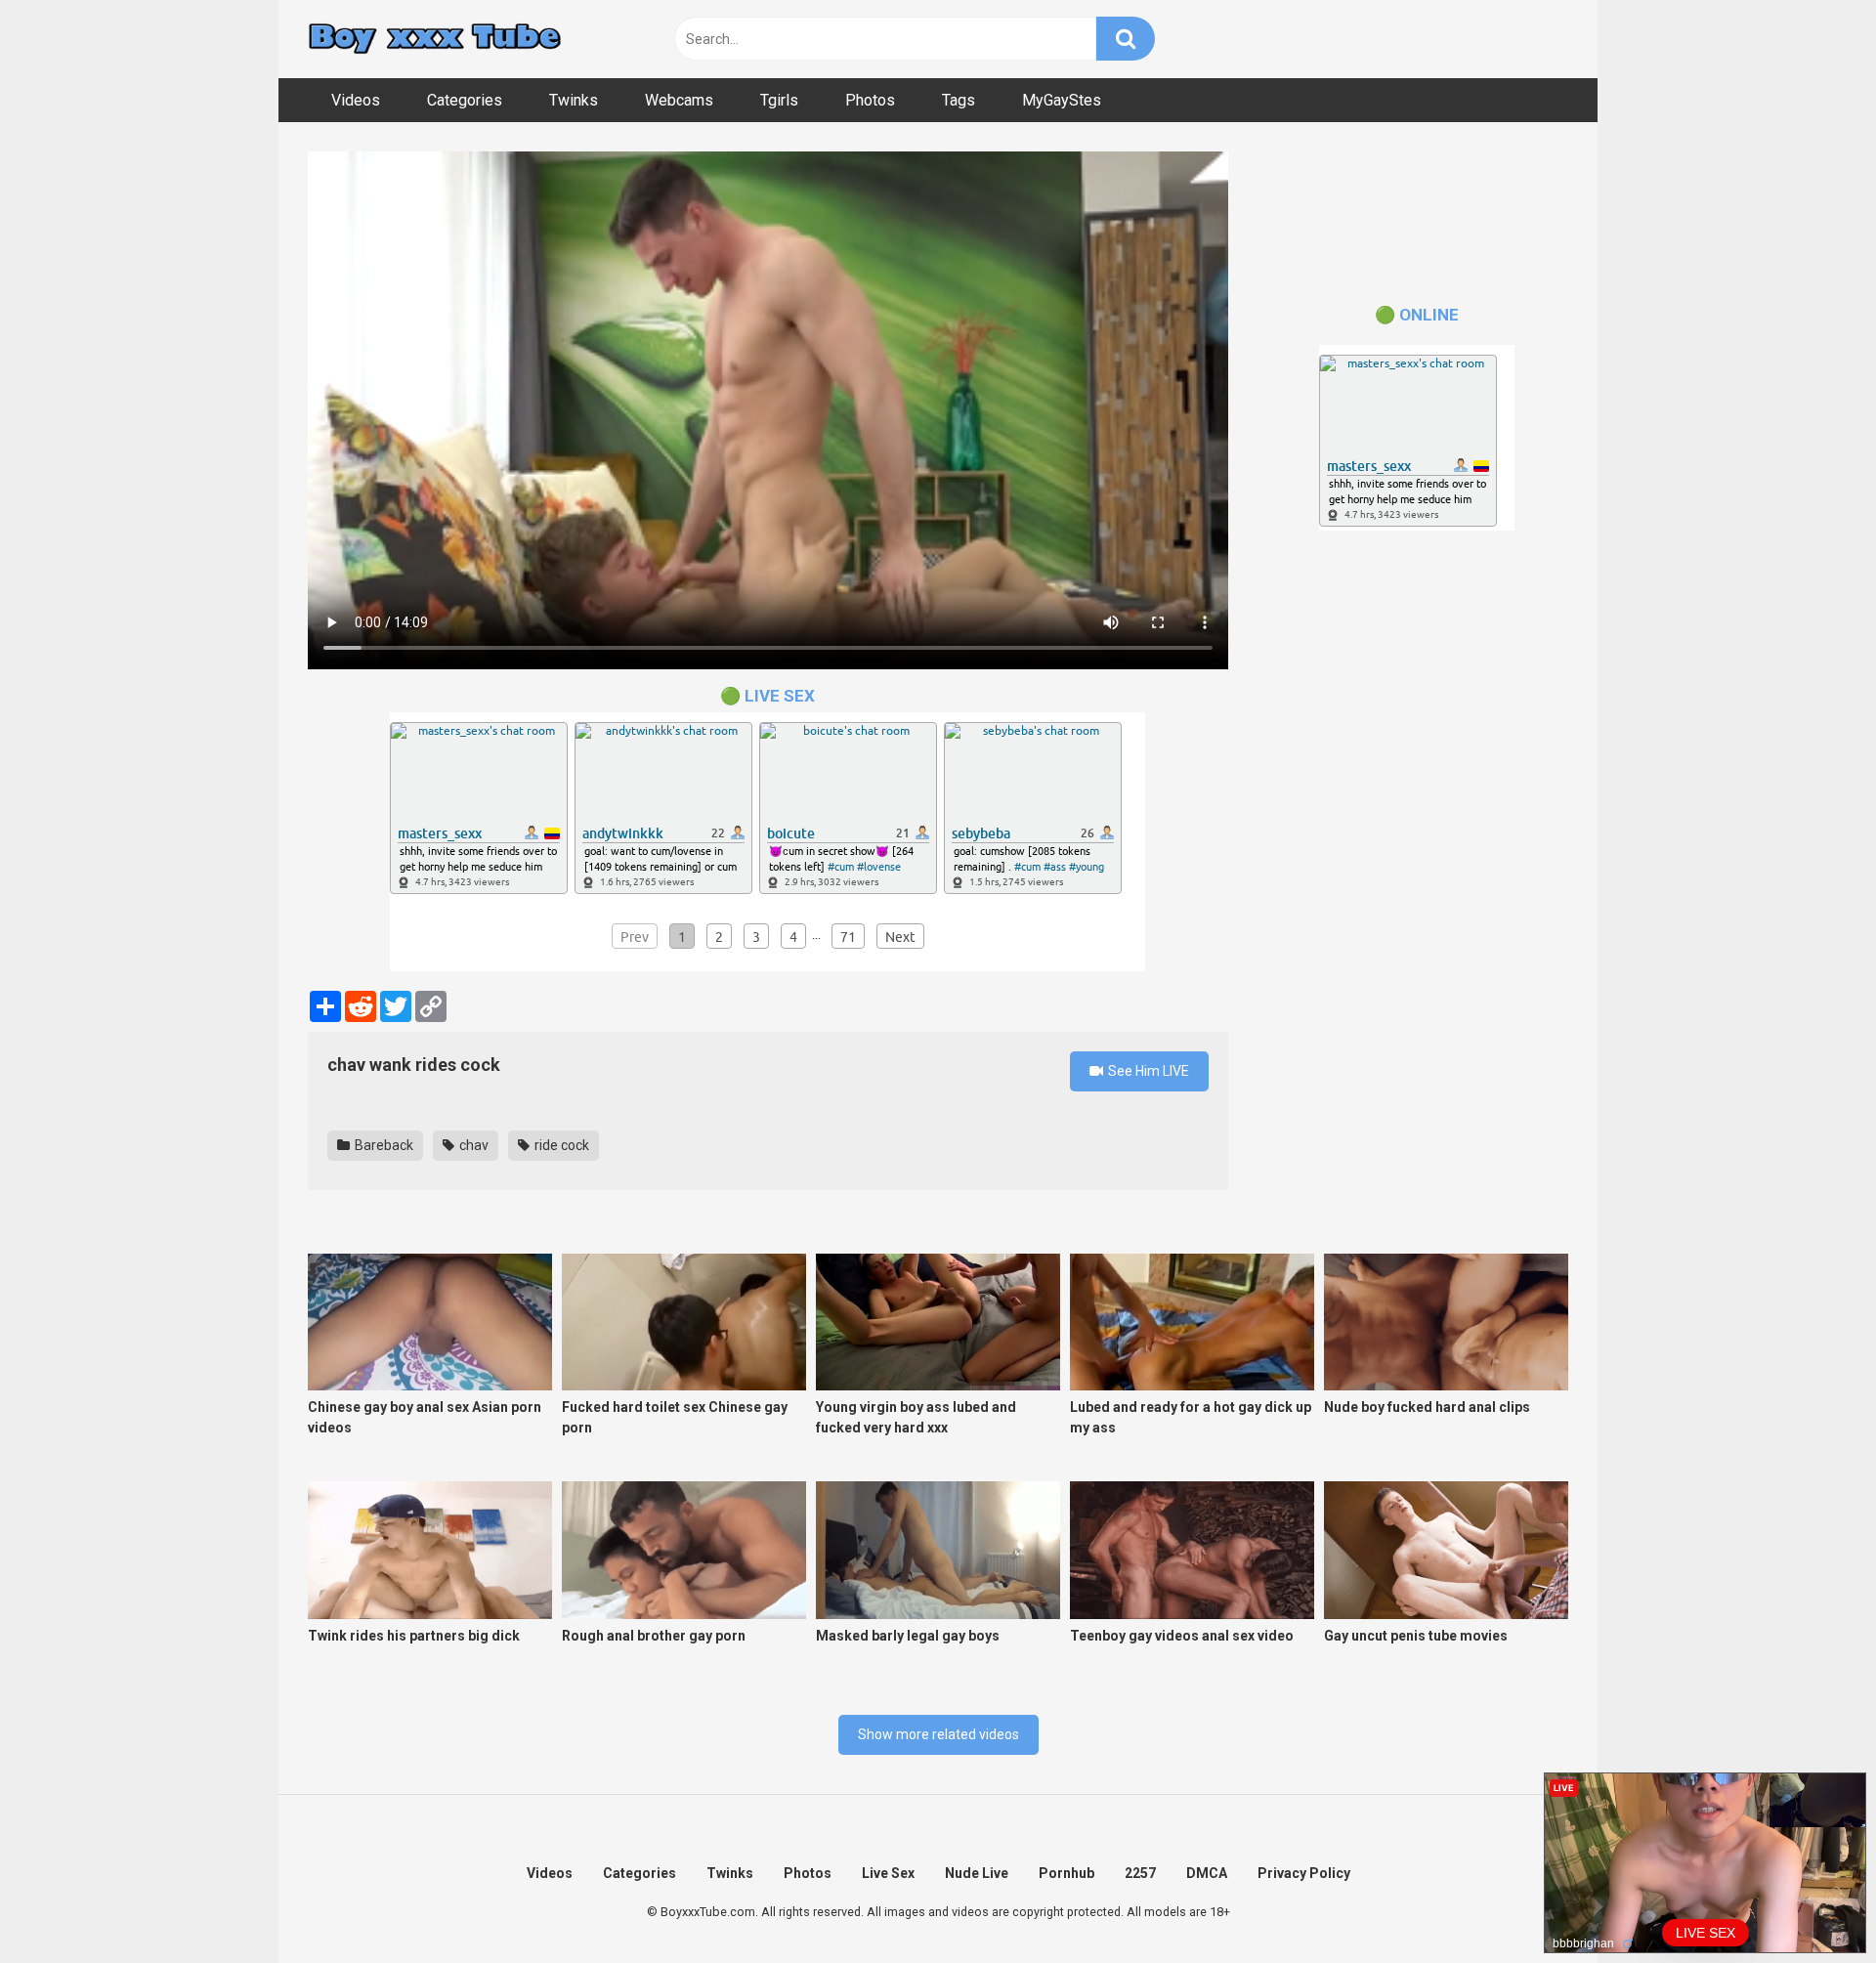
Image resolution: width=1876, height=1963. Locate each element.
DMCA (1207, 1873)
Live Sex (888, 1873)
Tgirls (779, 100)
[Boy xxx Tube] (435, 40)
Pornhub (1066, 1873)
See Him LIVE (1147, 1071)
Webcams (679, 100)
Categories (465, 100)
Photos (870, 100)
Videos (356, 100)
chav (472, 1145)
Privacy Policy (1304, 1873)
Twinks (574, 100)
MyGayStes (1062, 100)
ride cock (560, 1145)
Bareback (383, 1145)
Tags (959, 100)
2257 (1140, 1873)
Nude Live (977, 1873)
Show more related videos (938, 1734)
